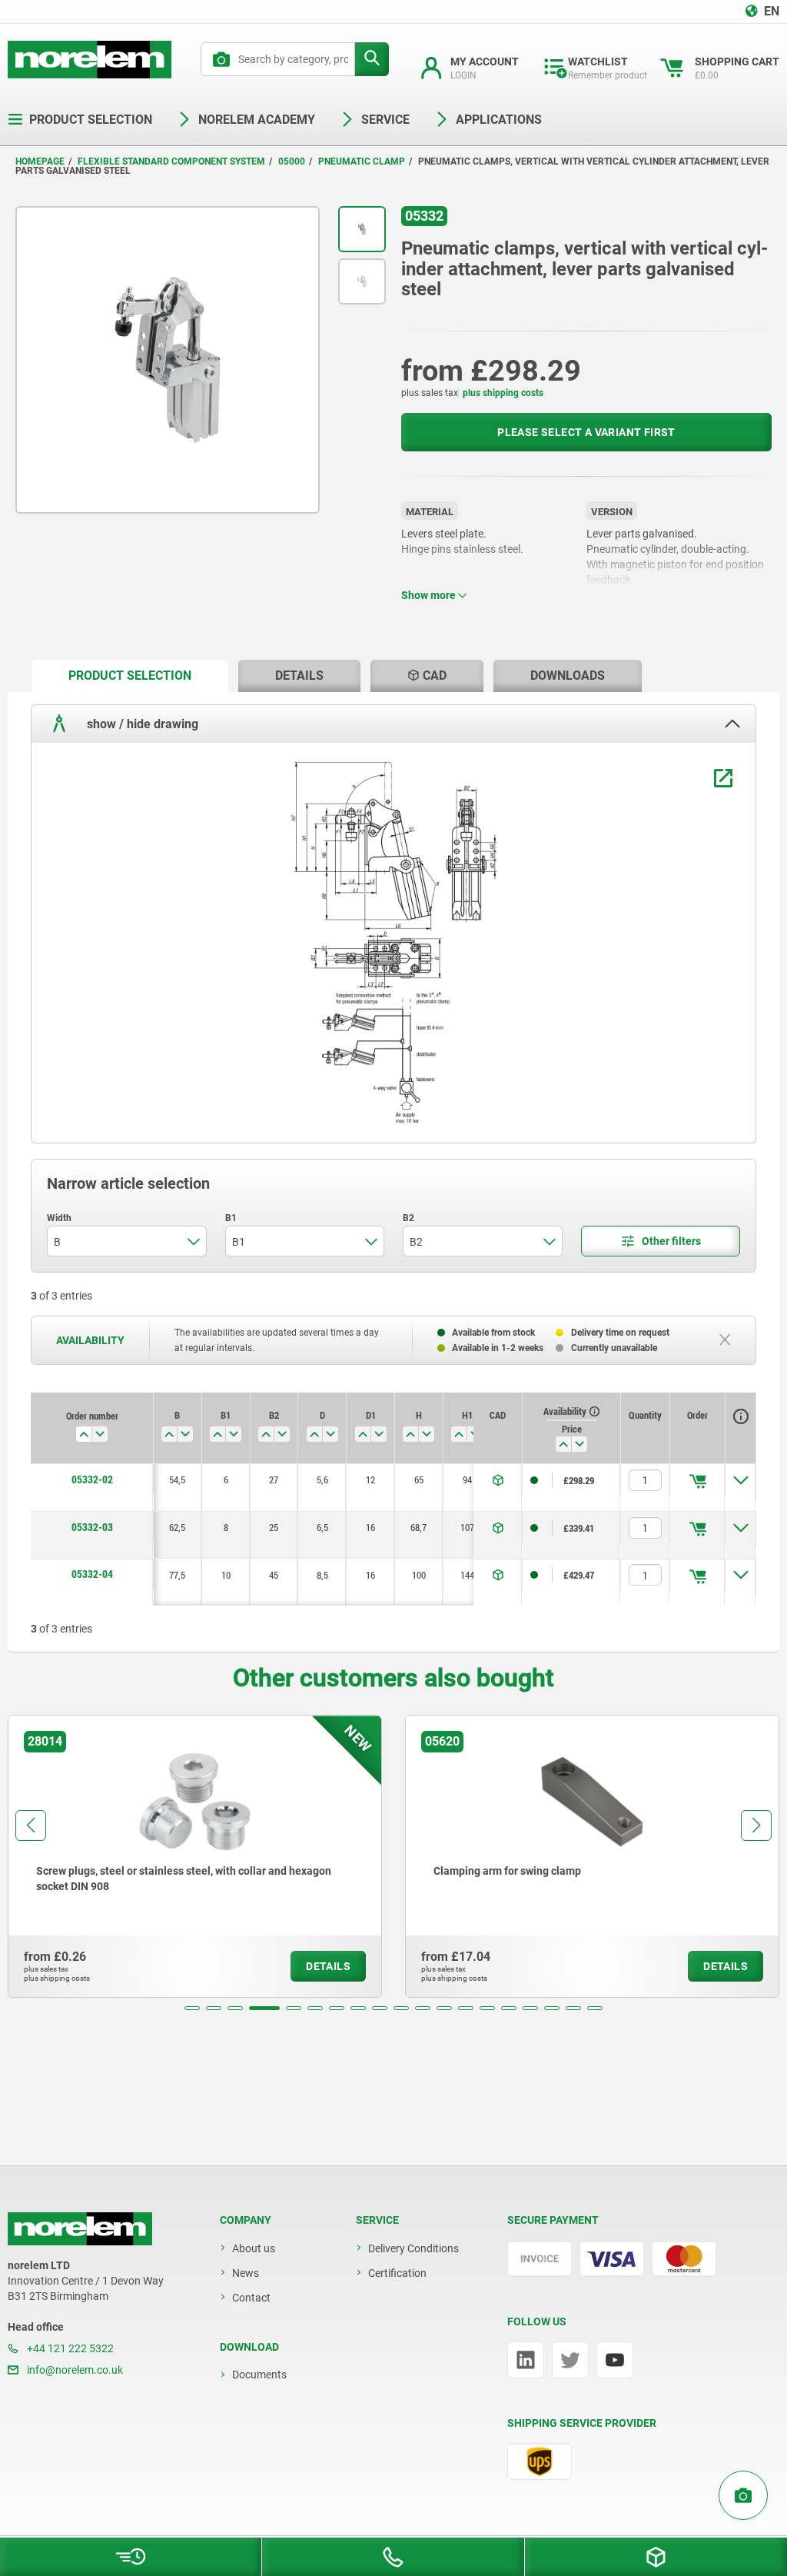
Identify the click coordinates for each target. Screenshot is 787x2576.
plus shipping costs (503, 393)
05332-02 (92, 1479)
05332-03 (92, 1527)
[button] (192, 2008)
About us (254, 2248)
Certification (397, 2273)
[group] (195, 1856)
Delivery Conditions (413, 2248)
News (246, 2273)
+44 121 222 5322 (69, 2348)
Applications (499, 120)
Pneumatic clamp (362, 161)
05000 (292, 161)
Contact (251, 2298)
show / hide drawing (141, 724)
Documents (259, 2375)
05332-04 (92, 1574)
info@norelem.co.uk (74, 2370)
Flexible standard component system (171, 161)
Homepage (40, 161)
